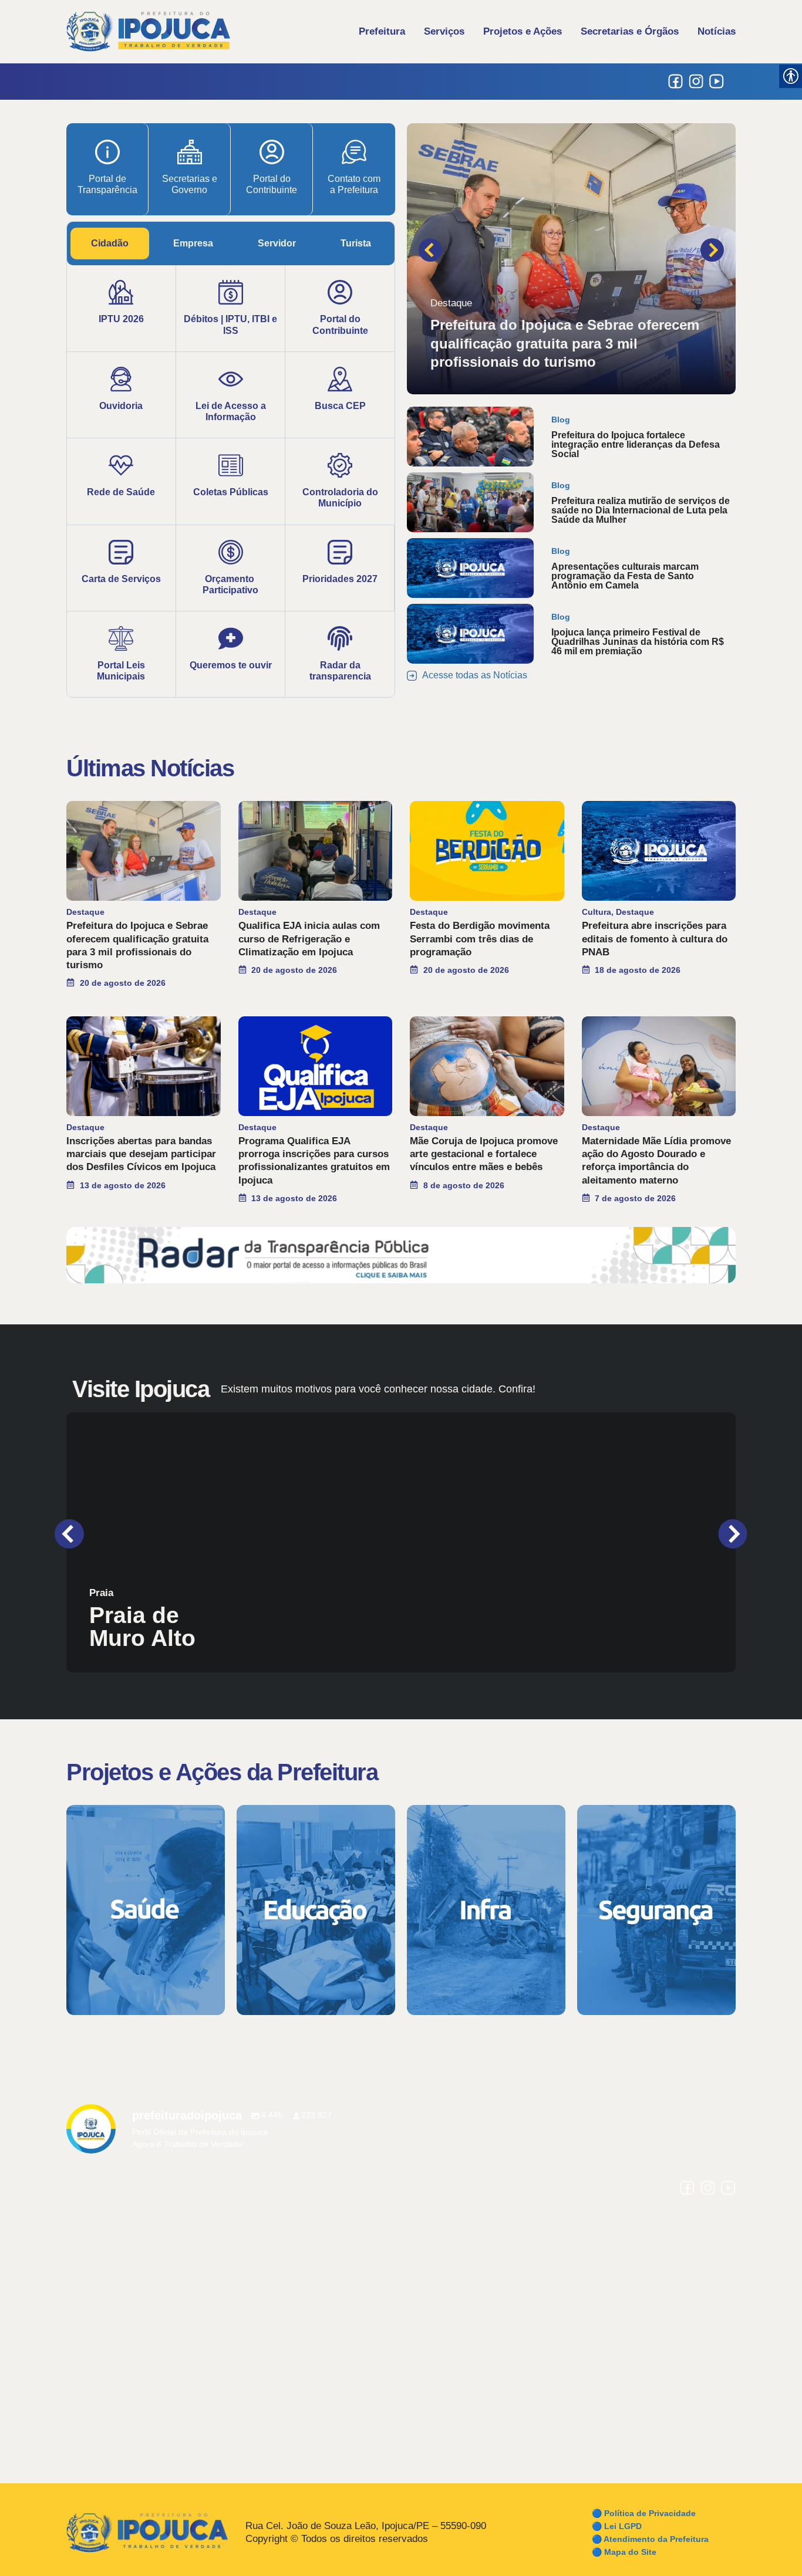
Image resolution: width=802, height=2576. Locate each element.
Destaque (451, 303)
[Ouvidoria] (121, 379)
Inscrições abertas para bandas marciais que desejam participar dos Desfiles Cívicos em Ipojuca (141, 1154)
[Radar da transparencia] (340, 638)
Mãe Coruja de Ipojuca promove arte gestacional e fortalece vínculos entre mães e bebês (484, 1154)
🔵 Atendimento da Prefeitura (650, 2539)
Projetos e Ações (523, 31)
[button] (430, 250)
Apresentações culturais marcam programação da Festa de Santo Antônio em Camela (625, 576)
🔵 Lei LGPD (617, 2526)
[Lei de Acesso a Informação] (231, 379)
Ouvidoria (121, 406)
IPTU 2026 (121, 319)
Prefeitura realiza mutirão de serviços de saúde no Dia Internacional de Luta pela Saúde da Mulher (641, 510)
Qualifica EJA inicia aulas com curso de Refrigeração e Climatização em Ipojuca (309, 939)
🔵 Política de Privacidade (644, 2513)
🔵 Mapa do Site (624, 2552)
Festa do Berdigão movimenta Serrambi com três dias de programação (480, 939)
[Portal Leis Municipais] (121, 638)
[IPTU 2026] (121, 292)
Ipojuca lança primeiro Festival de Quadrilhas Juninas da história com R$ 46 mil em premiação (638, 642)
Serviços (444, 31)
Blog (561, 420)
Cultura (597, 912)
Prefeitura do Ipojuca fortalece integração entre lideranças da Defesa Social (636, 444)
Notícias (717, 31)
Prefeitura (382, 31)
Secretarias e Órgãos (630, 31)
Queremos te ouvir (231, 665)
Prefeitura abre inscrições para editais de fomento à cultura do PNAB (655, 939)
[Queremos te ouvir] (231, 638)
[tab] (110, 244)
